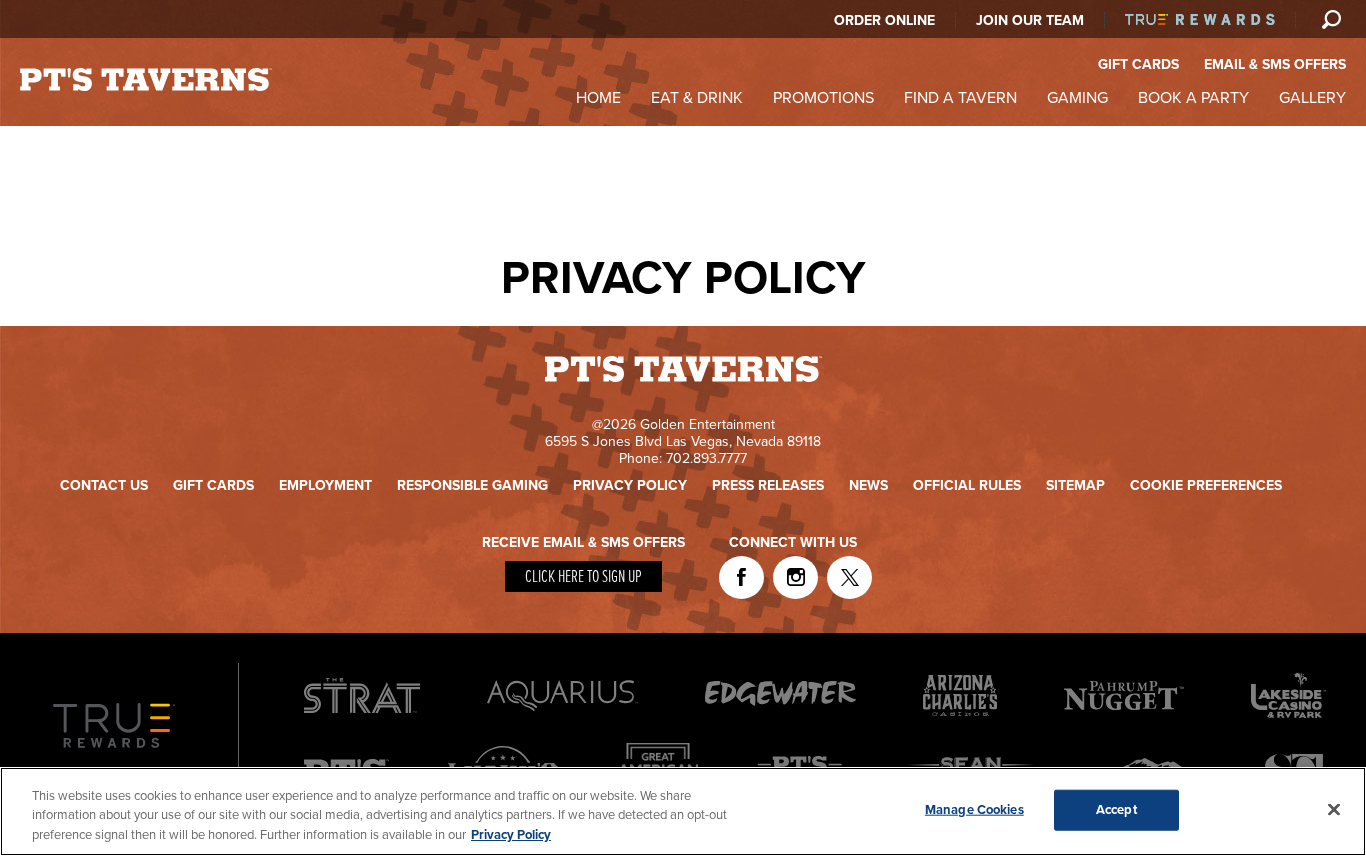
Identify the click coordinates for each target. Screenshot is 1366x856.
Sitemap (1075, 485)
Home (598, 98)
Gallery (1312, 98)
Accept (1116, 809)
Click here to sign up (583, 577)
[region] (683, 811)
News (868, 485)
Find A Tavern (960, 98)
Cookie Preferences (1206, 485)
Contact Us (104, 485)
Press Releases (768, 485)
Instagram (795, 577)
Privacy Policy (630, 485)
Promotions (823, 98)
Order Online (884, 20)
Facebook (741, 577)
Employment (325, 485)
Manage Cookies (974, 809)
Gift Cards (213, 485)
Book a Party (1193, 98)
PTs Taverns (146, 79)
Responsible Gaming (472, 485)
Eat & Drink (697, 98)
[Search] (1331, 19)
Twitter (849, 577)
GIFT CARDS (1138, 64)
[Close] (1334, 809)
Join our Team (1030, 20)
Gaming (1077, 98)
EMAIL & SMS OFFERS (1275, 64)
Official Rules (967, 485)
